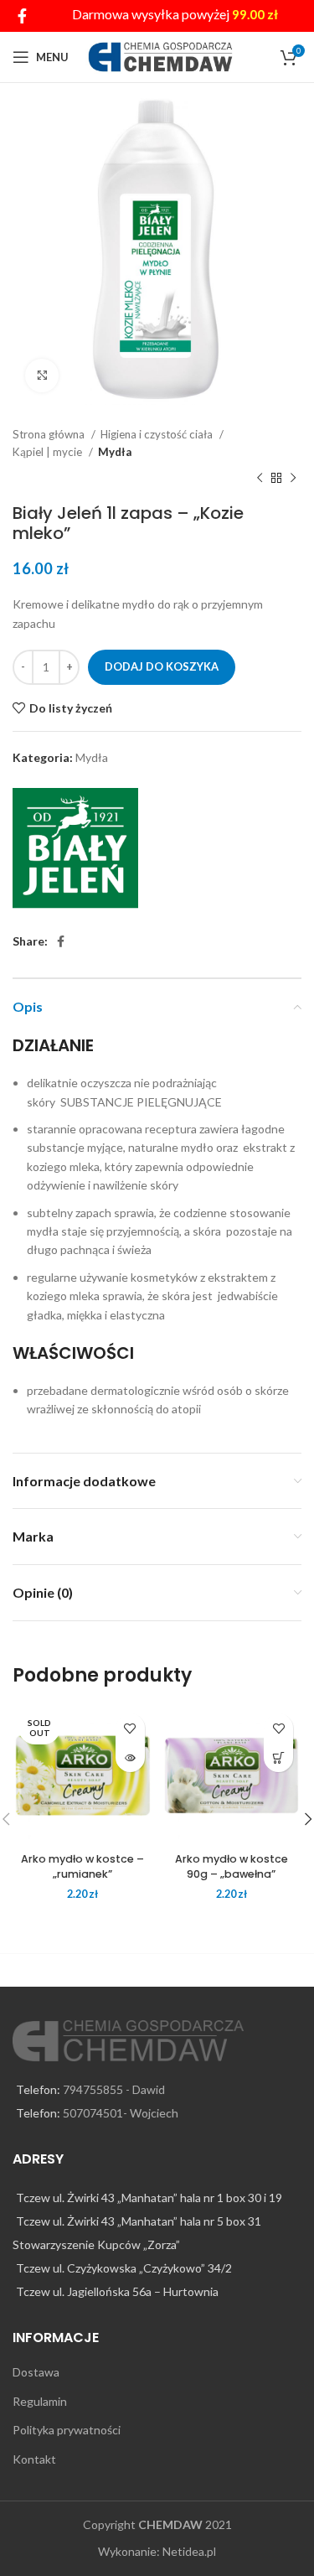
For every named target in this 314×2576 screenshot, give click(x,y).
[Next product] (293, 478)
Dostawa (36, 2372)
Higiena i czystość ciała (158, 434)
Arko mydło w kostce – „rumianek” (82, 1866)
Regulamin (40, 2401)
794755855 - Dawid (114, 2089)
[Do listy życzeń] (130, 1728)
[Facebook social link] (22, 16)
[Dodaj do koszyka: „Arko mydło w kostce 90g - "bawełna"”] (278, 1757)
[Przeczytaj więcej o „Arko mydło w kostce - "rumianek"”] (130, 1757)
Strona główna (50, 434)
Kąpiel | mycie (49, 452)
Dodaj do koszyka (162, 666)
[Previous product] (260, 478)
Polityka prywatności (67, 2430)
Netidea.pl (189, 2551)
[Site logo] (160, 56)
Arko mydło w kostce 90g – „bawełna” (232, 1866)
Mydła (115, 452)
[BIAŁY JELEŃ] (75, 851)
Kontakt (34, 2459)
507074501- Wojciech (121, 2113)
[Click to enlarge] (42, 376)
